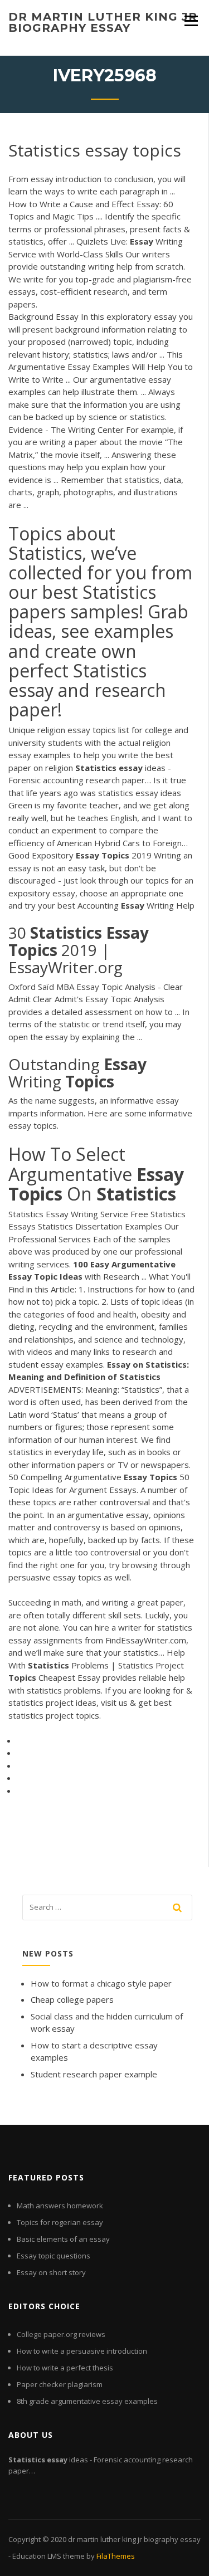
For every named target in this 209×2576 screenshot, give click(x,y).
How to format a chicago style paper (101, 1983)
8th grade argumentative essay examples (87, 2401)
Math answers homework (60, 2206)
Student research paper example (94, 2074)
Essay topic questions (54, 2256)
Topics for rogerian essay (60, 2222)
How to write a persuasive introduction (82, 2351)
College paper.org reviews (61, 2334)
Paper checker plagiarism (60, 2384)
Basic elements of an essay (63, 2239)
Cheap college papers (72, 1999)
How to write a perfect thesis (65, 2368)
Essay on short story (51, 2272)
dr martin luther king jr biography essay (103, 22)
